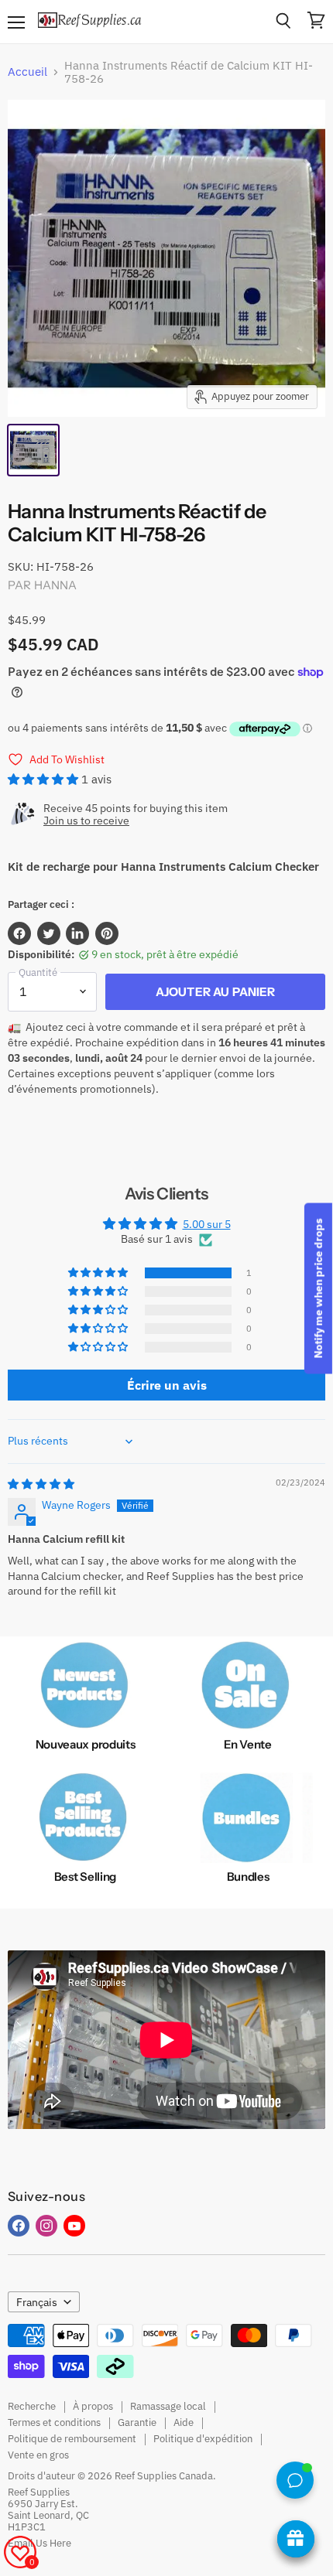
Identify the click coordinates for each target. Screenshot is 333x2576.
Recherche (32, 2406)
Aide (184, 2422)
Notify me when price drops (318, 1288)
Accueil (27, 72)
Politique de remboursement (72, 2439)
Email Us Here (39, 2543)
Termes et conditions (54, 2422)
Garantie (137, 2422)
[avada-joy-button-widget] (296, 2539)
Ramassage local (168, 2406)
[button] (45, 779)
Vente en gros (38, 2455)
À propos (93, 2406)
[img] (41, 1484)
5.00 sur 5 (207, 1224)
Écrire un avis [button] (167, 1385)
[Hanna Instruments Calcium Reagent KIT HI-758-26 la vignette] (33, 450)
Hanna (56, 585)
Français (37, 2302)
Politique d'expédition (203, 2439)
